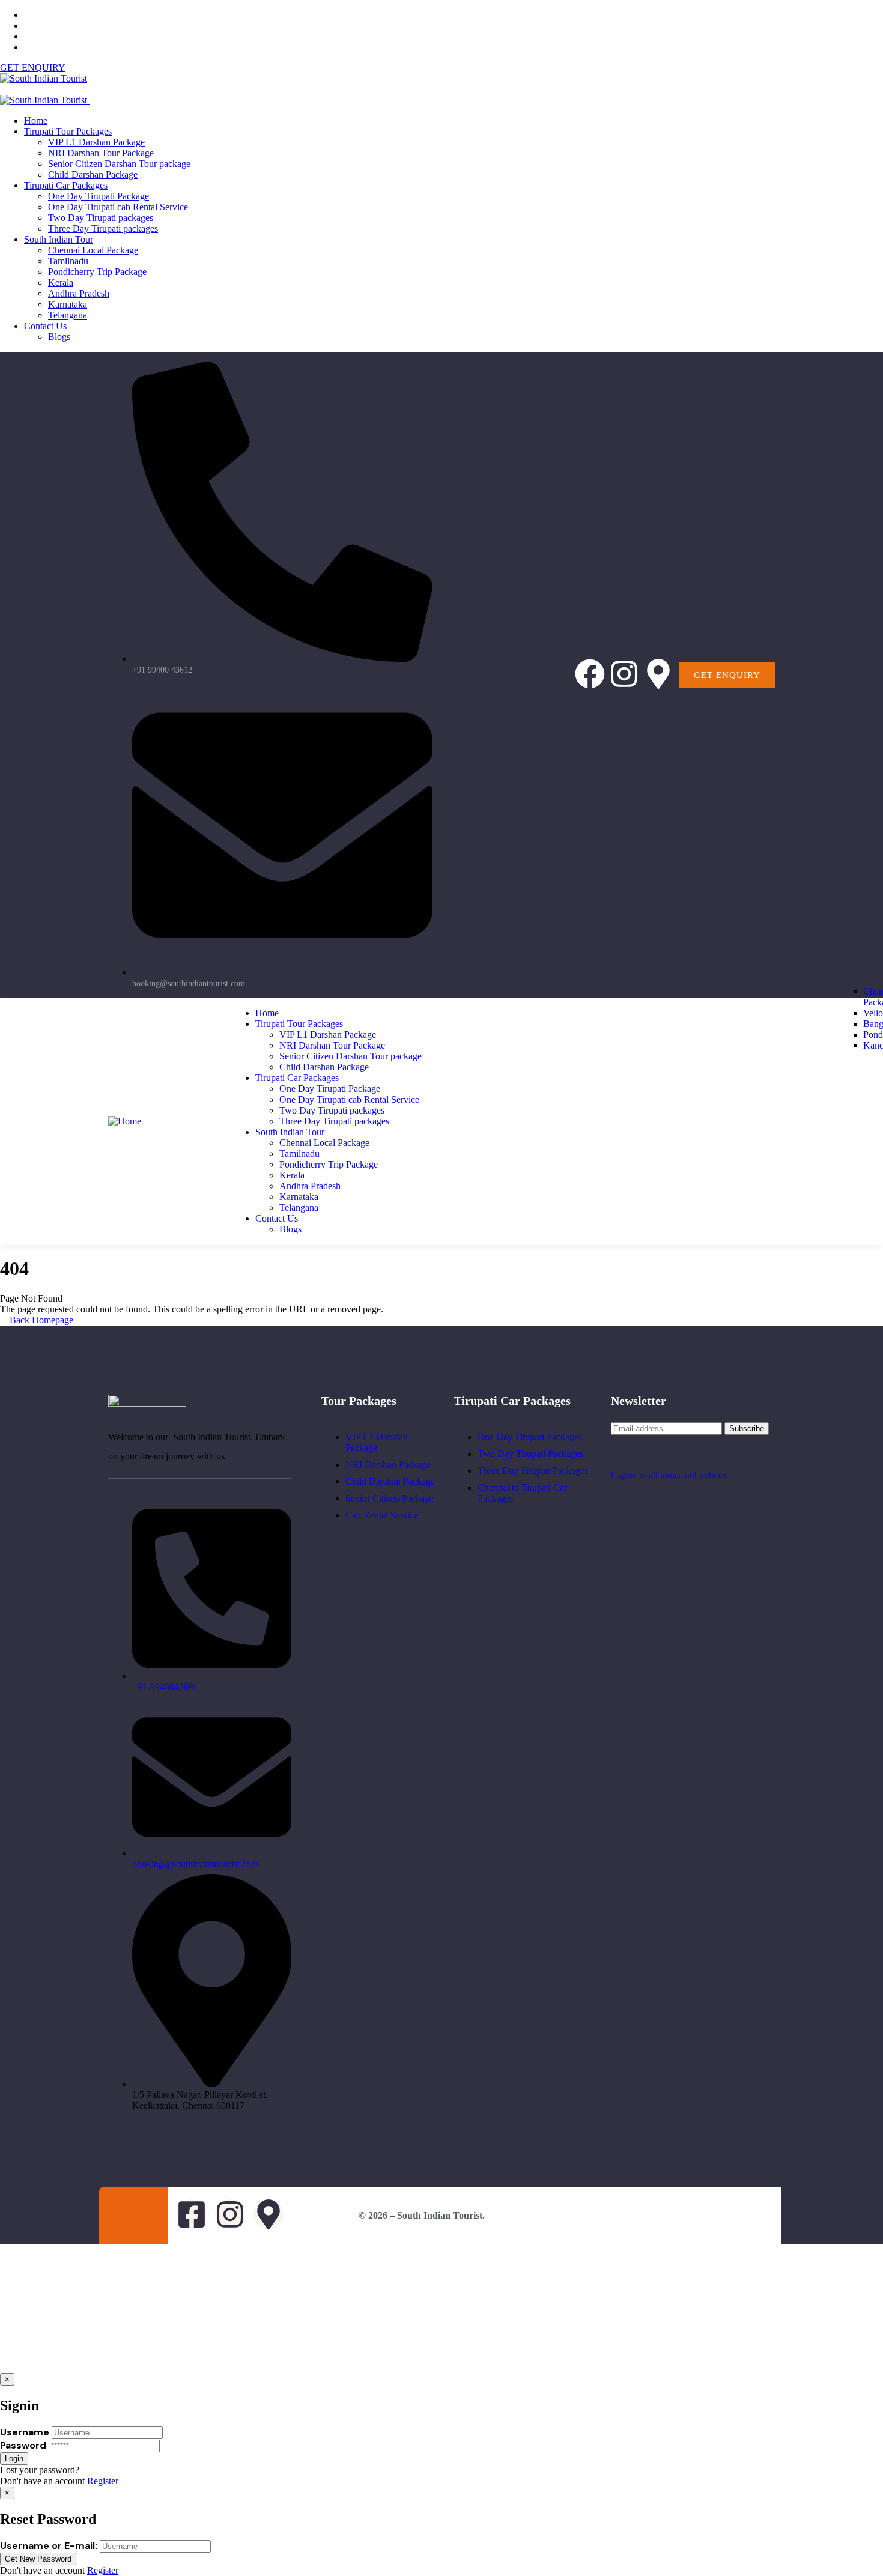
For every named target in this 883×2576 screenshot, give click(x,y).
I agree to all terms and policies (669, 1475)
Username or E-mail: (49, 2546)
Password (23, 2445)
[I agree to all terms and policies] (617, 1453)
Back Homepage (40, 1320)
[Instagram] (624, 674)
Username (25, 2432)
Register (103, 2481)
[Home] (125, 1121)
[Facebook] (590, 674)
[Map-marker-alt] (658, 674)
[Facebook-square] (192, 2214)
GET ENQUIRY (33, 68)
